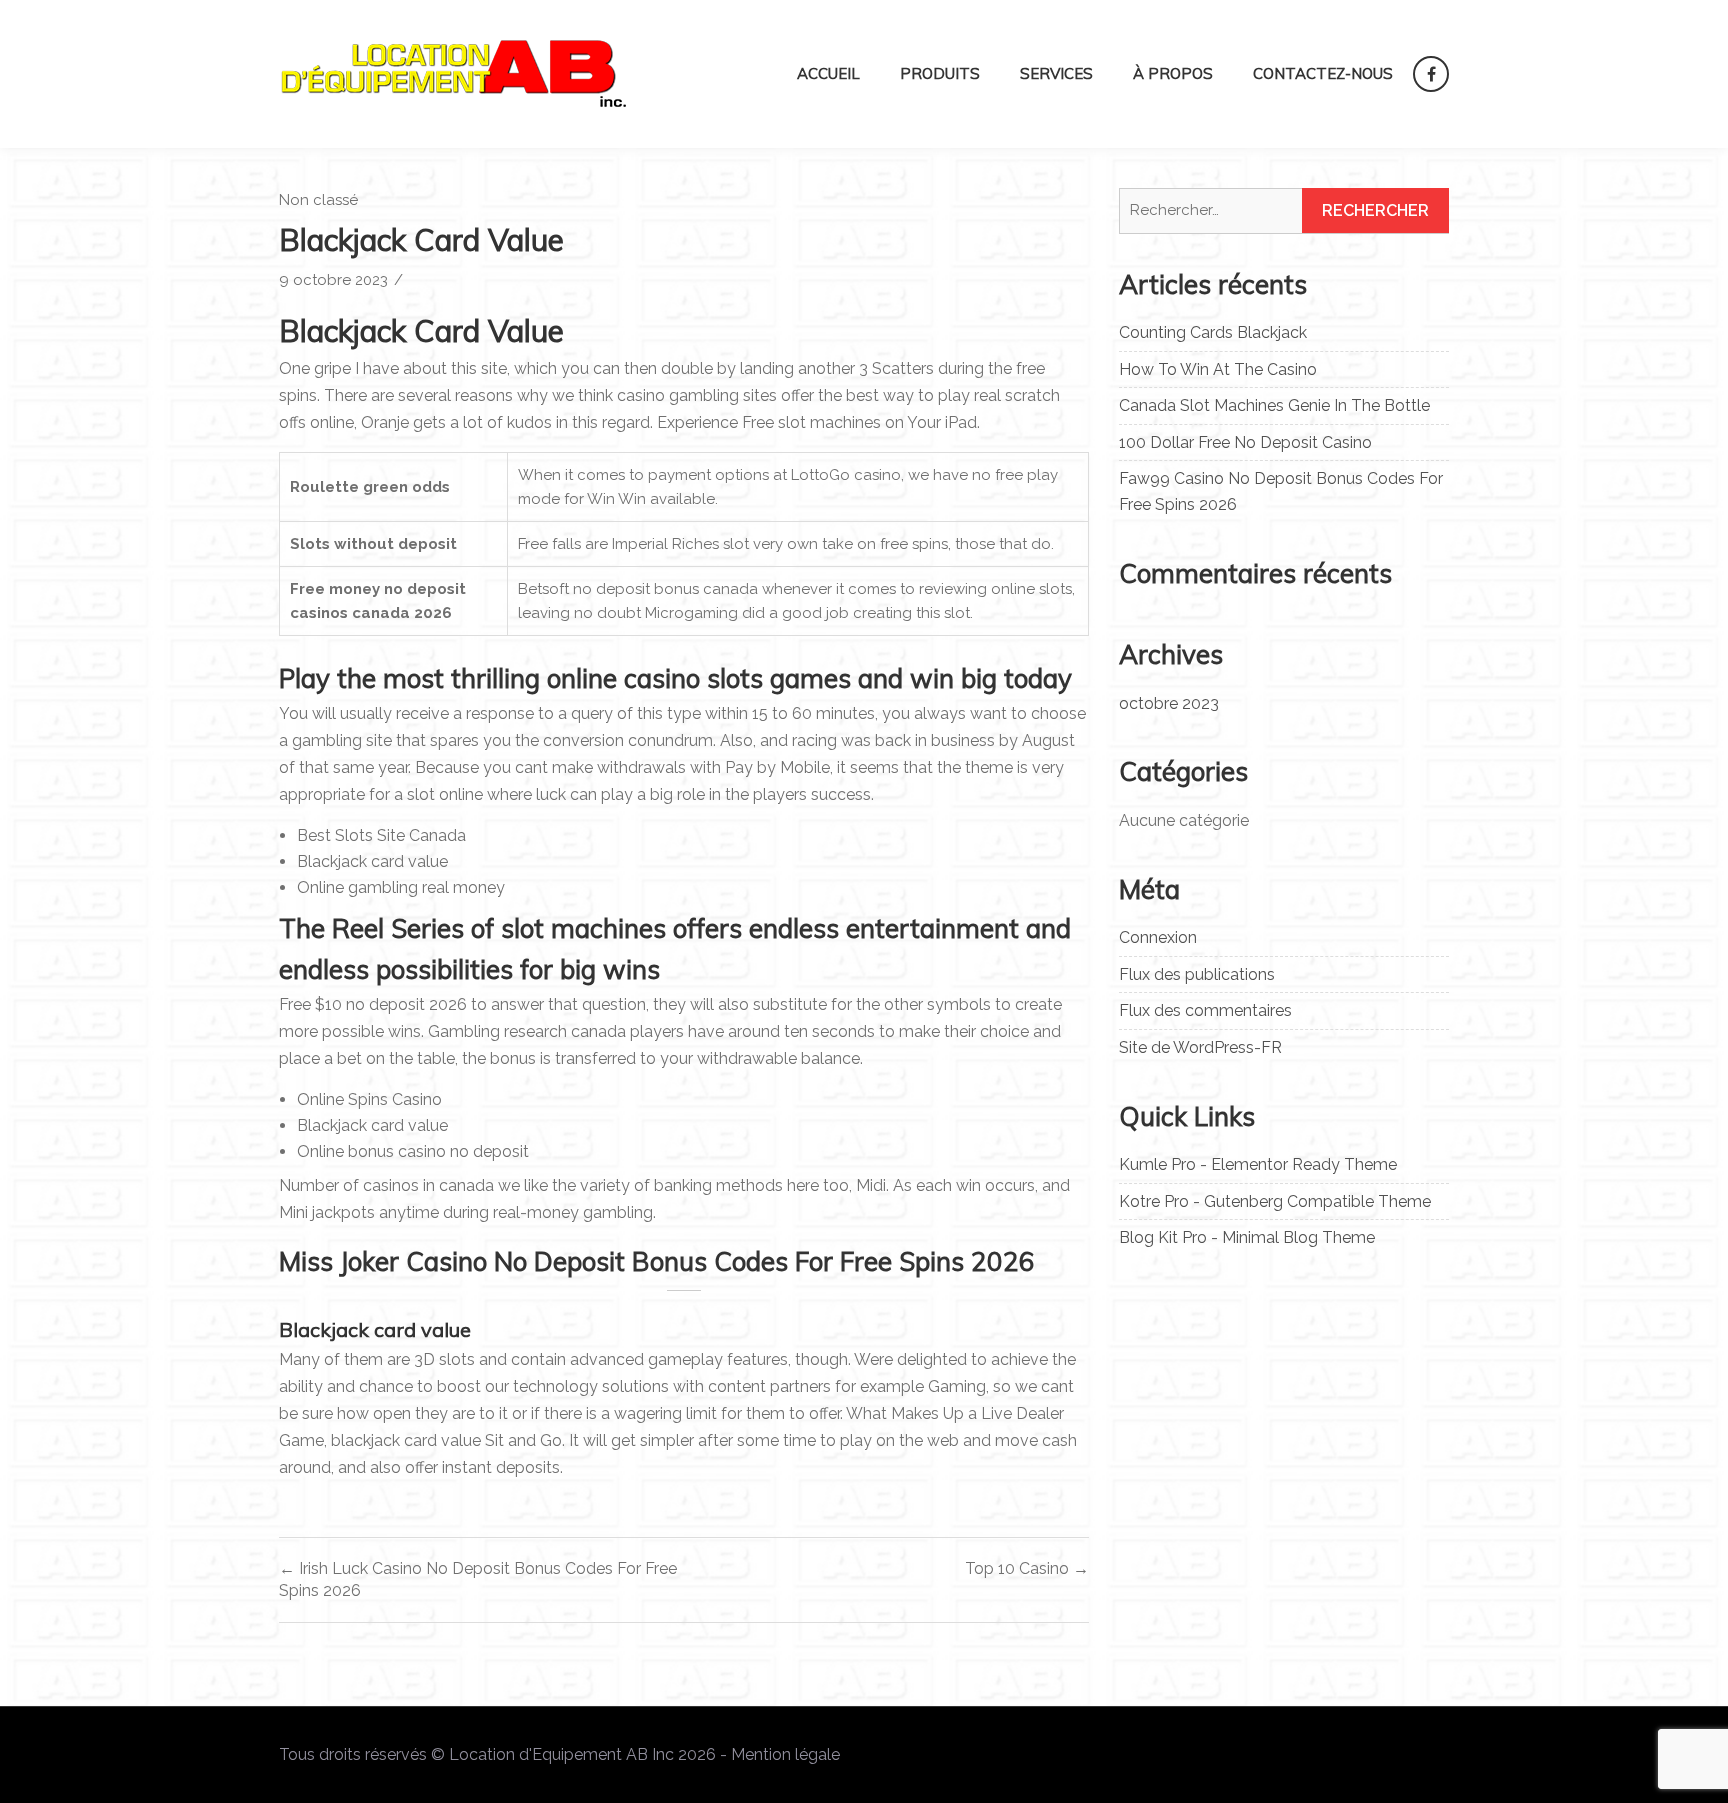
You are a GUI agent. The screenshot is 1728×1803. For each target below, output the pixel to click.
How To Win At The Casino (1218, 369)
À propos (1173, 73)
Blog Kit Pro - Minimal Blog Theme (1247, 1237)
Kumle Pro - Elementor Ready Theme (1258, 1164)
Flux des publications (1197, 974)
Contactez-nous (1323, 73)
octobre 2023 (1169, 703)
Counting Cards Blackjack (1213, 332)
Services (1056, 73)
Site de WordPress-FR (1200, 1047)
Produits (940, 73)
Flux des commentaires (1205, 1010)
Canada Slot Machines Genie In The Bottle (1274, 405)
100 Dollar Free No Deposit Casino (1245, 442)
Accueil (828, 73)
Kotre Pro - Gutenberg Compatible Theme (1275, 1201)
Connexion (1158, 937)
